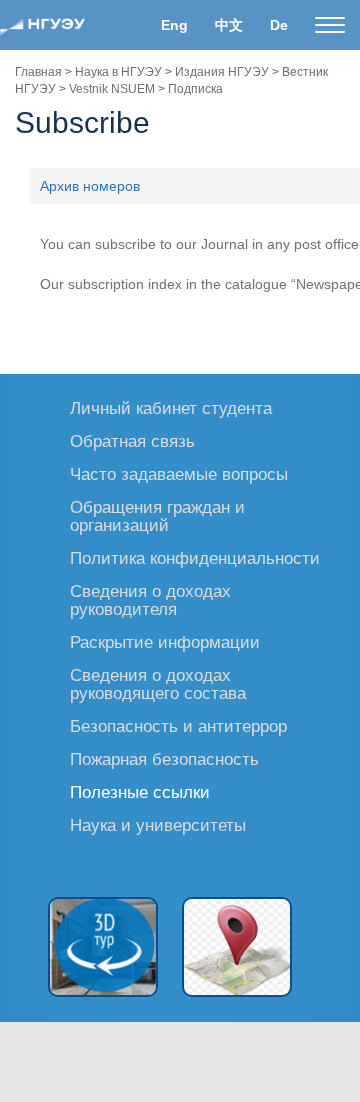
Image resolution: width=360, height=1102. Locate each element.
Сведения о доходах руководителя (150, 599)
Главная (38, 72)
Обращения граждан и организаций (157, 515)
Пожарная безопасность (164, 758)
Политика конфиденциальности (195, 557)
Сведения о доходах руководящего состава (158, 683)
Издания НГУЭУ (222, 72)
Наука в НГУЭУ (118, 72)
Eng (174, 25)
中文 (229, 25)
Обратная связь (132, 440)
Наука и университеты (158, 824)
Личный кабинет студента (171, 407)
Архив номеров (90, 186)
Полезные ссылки (140, 791)
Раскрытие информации (165, 641)
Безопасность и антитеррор (178, 725)
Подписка (195, 89)
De (279, 25)
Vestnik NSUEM (112, 89)
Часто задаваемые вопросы (179, 473)
